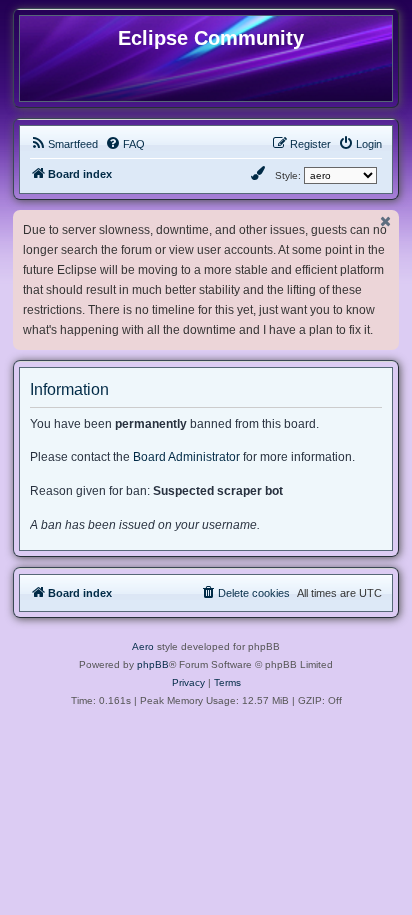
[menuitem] (64, 144)
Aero (143, 646)
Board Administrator (186, 457)
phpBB (153, 664)
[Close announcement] (386, 221)
